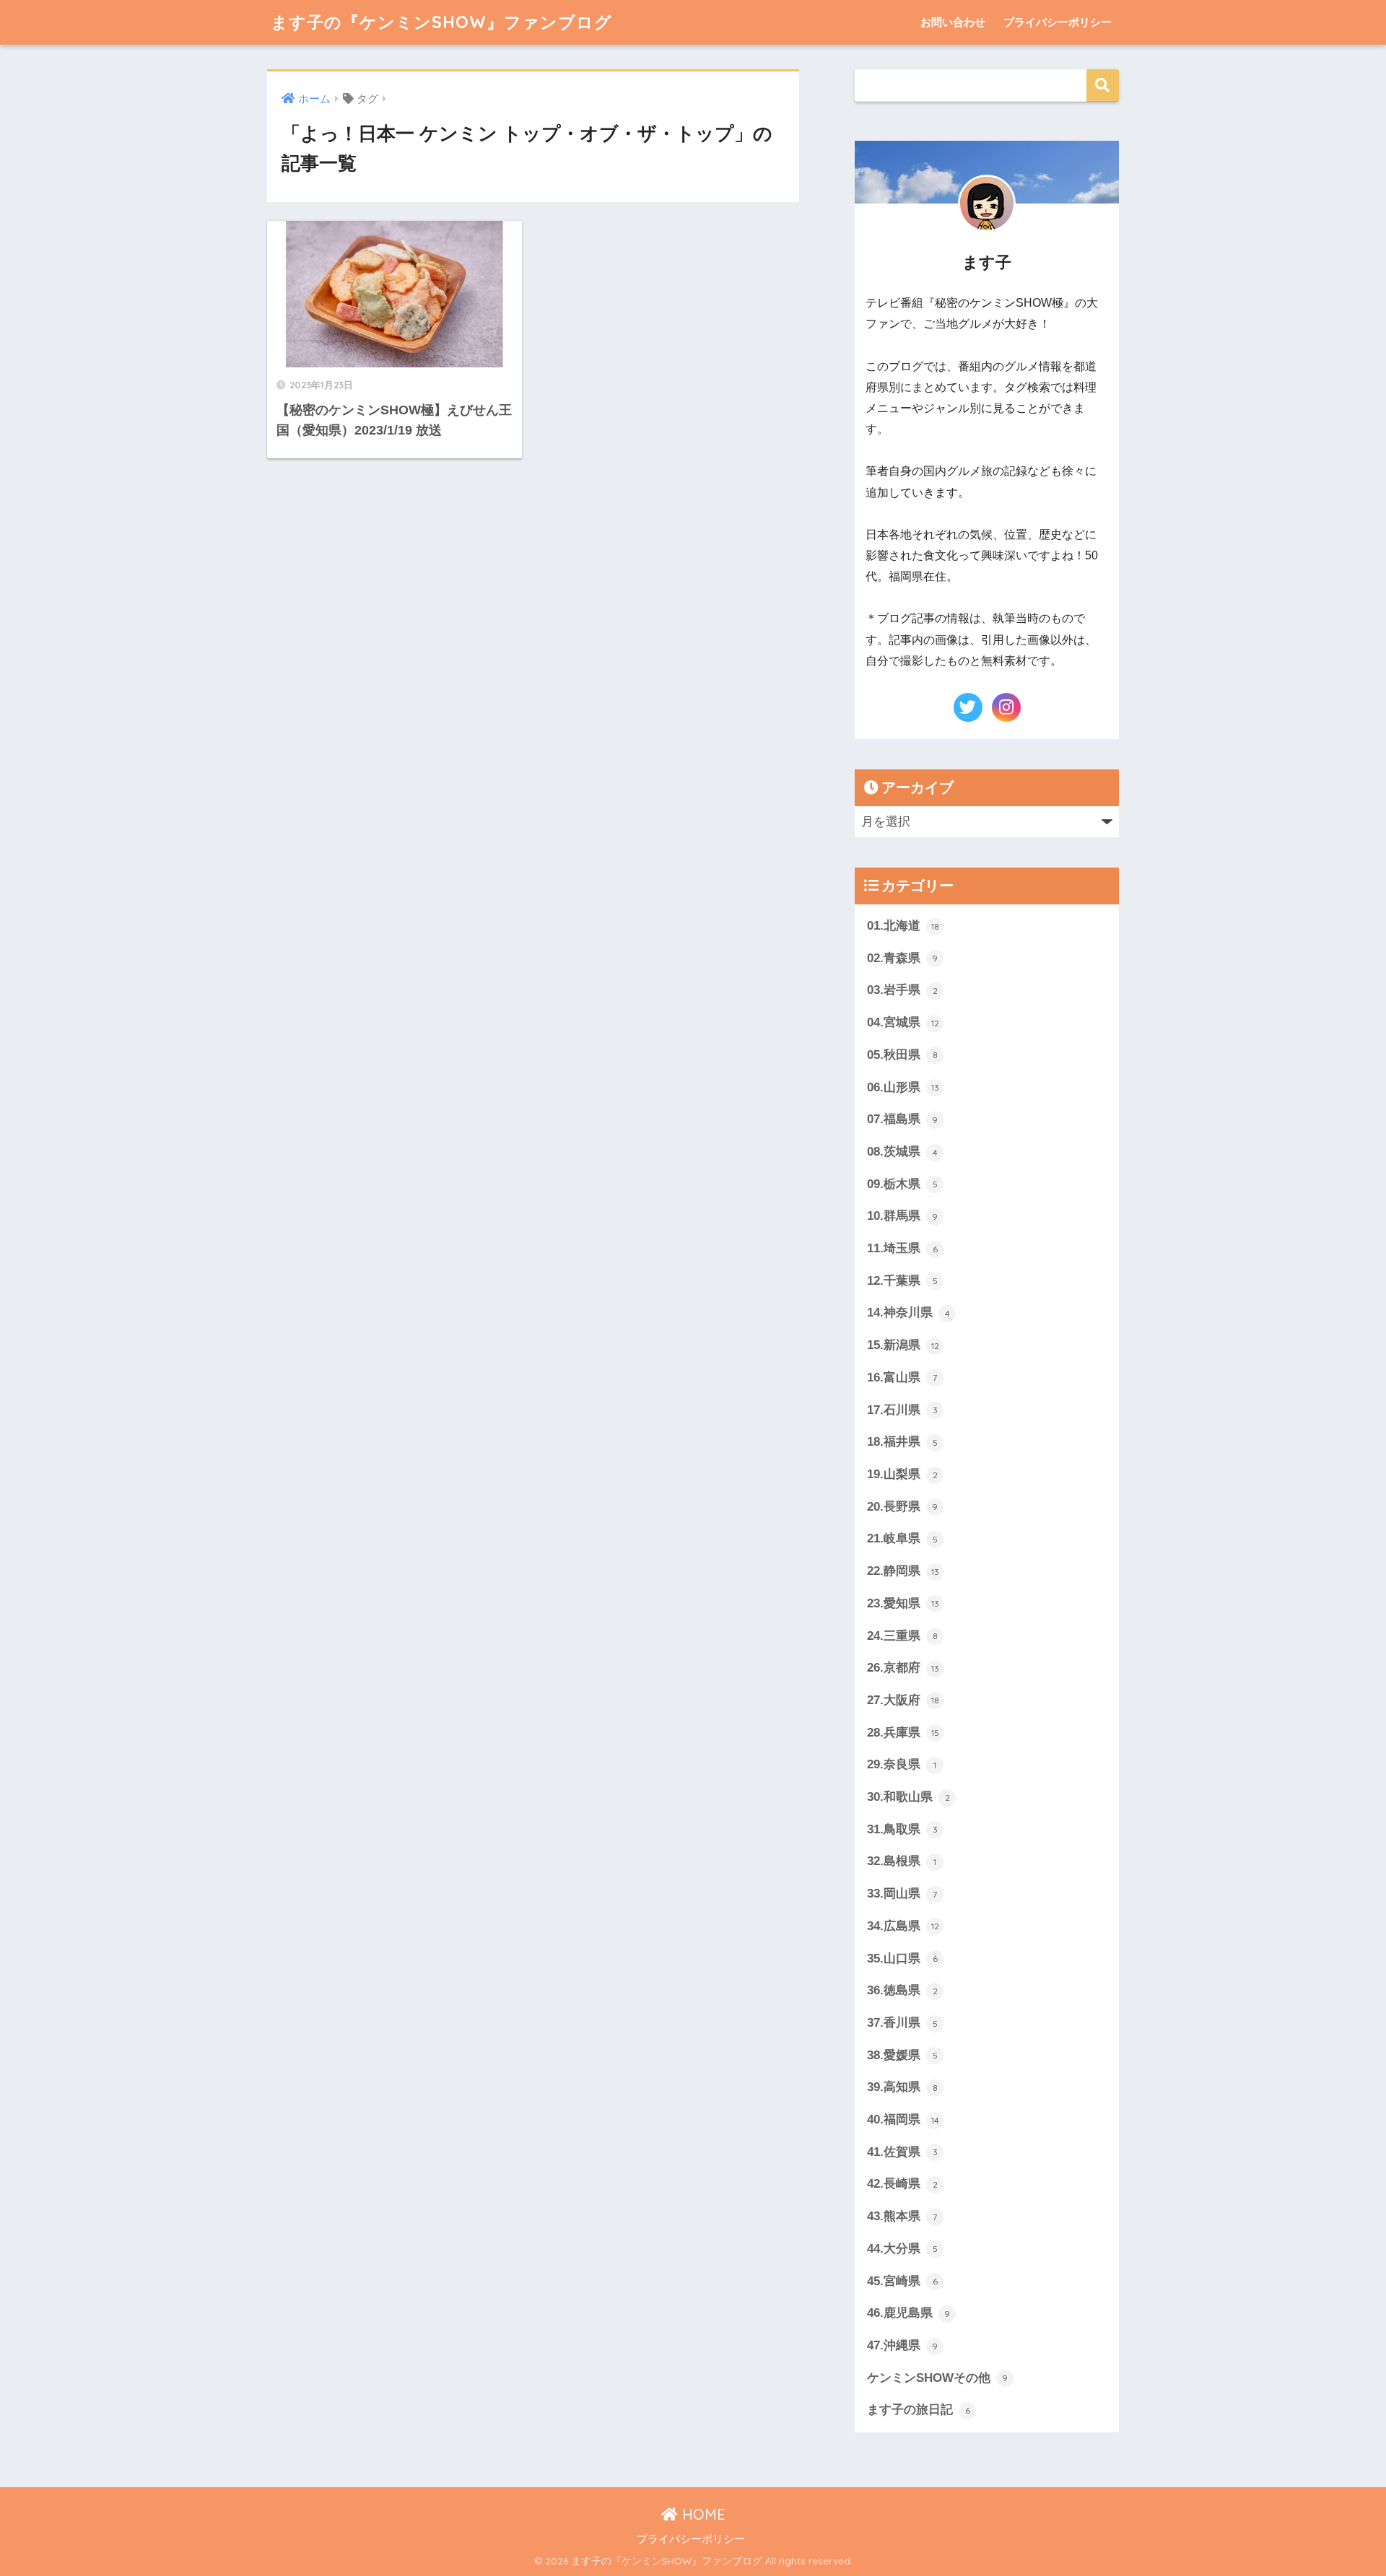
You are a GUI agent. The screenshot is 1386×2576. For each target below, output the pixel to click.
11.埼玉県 (902, 1248)
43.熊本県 (902, 2216)
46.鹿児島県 (908, 2313)
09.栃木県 (902, 1184)
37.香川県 (902, 2023)
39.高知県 (902, 2087)
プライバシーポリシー (1058, 22)
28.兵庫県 (903, 1733)
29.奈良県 (902, 1764)
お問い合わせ (953, 22)
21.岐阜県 (902, 1538)
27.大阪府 (903, 1700)
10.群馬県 (902, 1216)
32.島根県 (902, 1861)
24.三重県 (902, 1636)
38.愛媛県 (902, 2055)
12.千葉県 (902, 1281)
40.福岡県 (903, 2119)
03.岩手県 (902, 990)
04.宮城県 (903, 1022)
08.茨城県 (902, 1152)
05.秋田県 (902, 1055)
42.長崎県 (902, 2184)
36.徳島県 (902, 1990)
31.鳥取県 (902, 1829)
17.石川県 (902, 1410)
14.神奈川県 (908, 1313)
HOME (702, 2514)
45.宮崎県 (902, 2281)
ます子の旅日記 (919, 2410)
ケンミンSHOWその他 (937, 2378)
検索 (1103, 86)
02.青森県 (902, 958)
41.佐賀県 (902, 2152)
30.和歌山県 (908, 1797)
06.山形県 (903, 1087)
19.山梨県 (902, 1474)
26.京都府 (903, 1668)
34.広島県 (903, 1926)
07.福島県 (902, 1119)
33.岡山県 (902, 1894)
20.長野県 (902, 1507)
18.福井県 (902, 1442)
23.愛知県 (903, 1603)
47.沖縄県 (902, 2345)
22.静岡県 (903, 1571)
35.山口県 (902, 1959)
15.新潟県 (903, 1345)
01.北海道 (903, 926)
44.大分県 (902, 2249)
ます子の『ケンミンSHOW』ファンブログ (441, 22)
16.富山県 (902, 1377)
